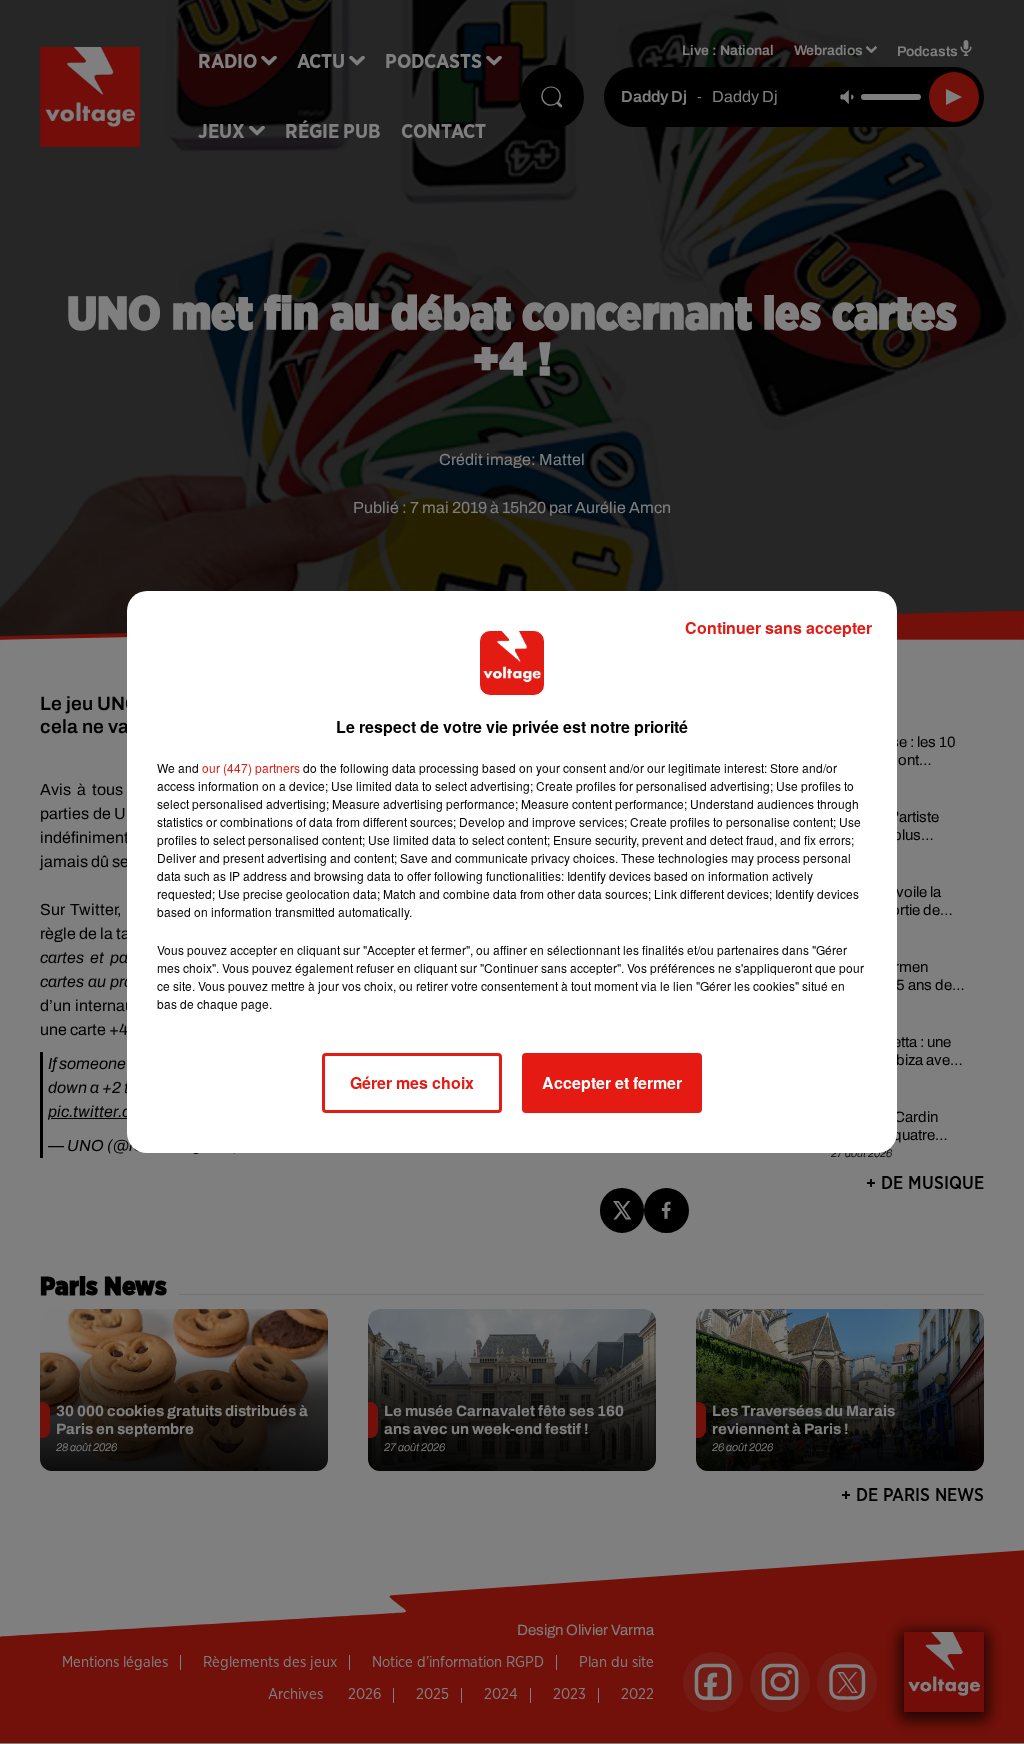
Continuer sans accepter (778, 627)
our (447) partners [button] (251, 767)
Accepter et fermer (612, 1082)
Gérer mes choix (412, 1082)
